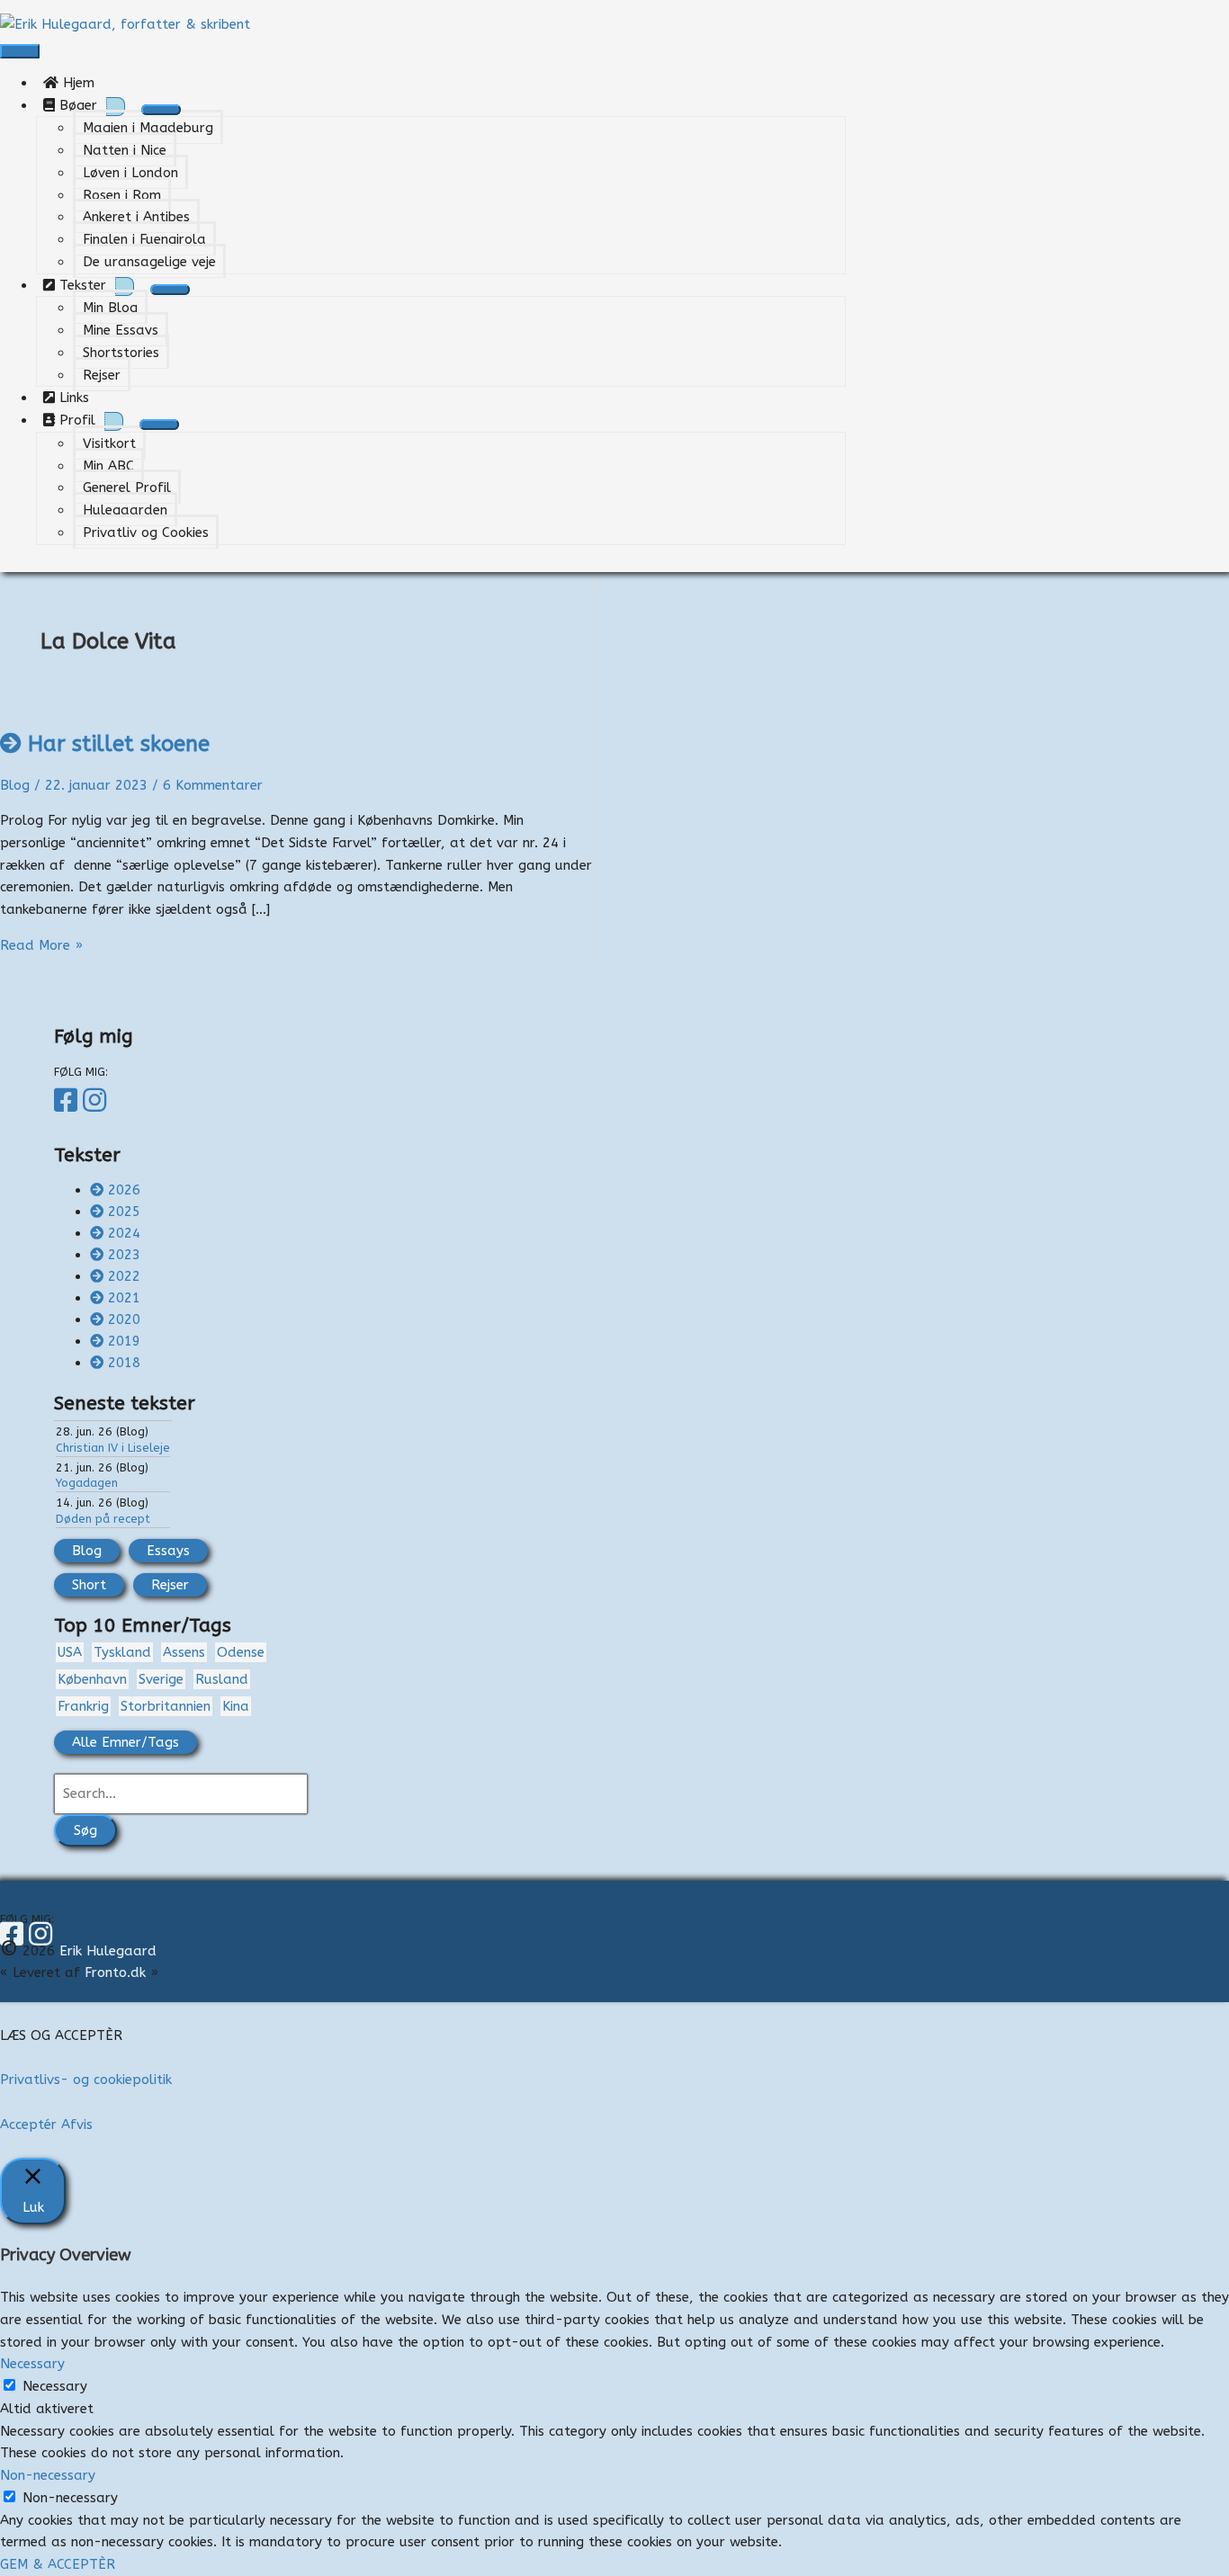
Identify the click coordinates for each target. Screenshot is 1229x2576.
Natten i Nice (125, 150)
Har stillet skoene (119, 744)
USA (70, 1652)
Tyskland (122, 1652)
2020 (124, 1319)
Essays (168, 1551)
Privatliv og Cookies (146, 532)
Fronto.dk (115, 1972)
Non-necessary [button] (48, 2475)
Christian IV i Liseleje (113, 1448)
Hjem (83, 83)
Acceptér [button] (28, 2124)
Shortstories (121, 353)
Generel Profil (127, 487)
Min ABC (108, 466)
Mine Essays (121, 330)
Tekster (81, 285)
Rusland (222, 1679)
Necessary (55, 2386)
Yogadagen (87, 1483)
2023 (124, 1255)
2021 (124, 1298)
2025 (124, 1212)
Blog (15, 785)
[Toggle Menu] (161, 110)
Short (89, 1585)
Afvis (77, 2124)
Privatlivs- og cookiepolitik (86, 2080)
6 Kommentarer (213, 785)
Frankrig (83, 1706)
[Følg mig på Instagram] (97, 1101)
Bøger (76, 105)
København (92, 1679)
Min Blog (110, 308)
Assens (184, 1652)
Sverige (161, 1679)
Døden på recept (103, 1519)
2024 (124, 1233)
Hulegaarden (125, 510)
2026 (124, 1190)
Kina (236, 1706)
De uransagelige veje (149, 262)
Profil (75, 420)
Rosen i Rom (122, 195)
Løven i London (130, 173)
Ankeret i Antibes (136, 217)
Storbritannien (166, 1706)
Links (79, 398)
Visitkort (109, 443)
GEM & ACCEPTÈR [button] (58, 2564)
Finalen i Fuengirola (144, 239)
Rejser (102, 375)
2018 (124, 1363)
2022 (124, 1276)
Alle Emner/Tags (126, 1742)
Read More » (41, 945)
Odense (241, 1652)
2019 (124, 1341)
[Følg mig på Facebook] (68, 1101)
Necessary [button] (32, 2364)
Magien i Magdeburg (148, 128)
